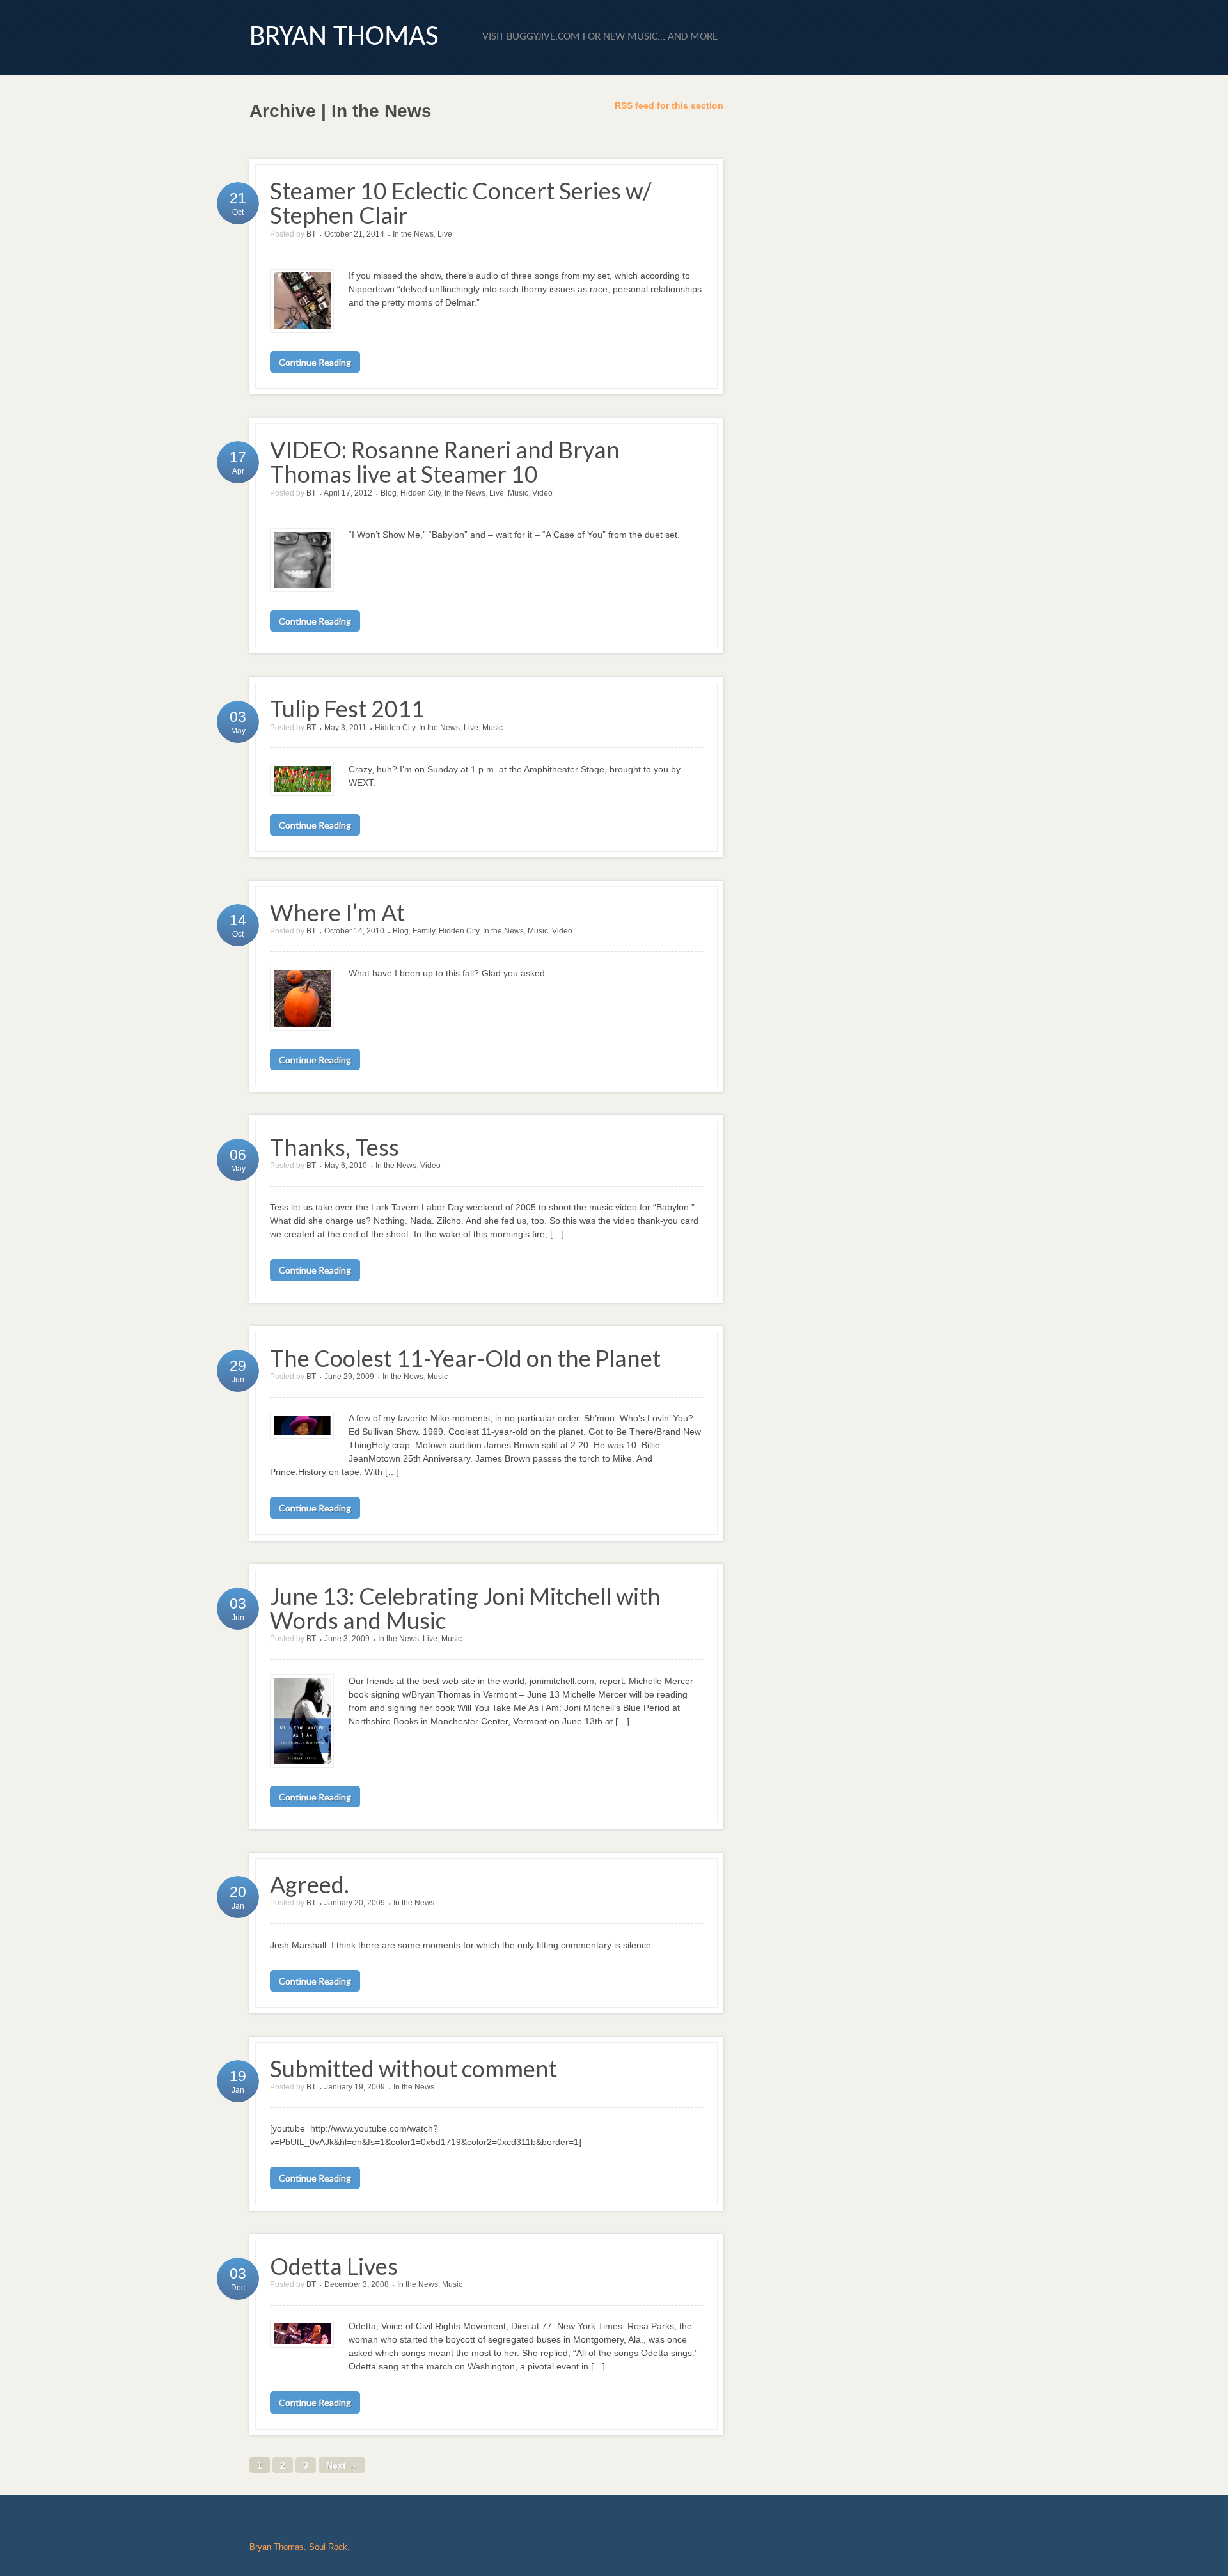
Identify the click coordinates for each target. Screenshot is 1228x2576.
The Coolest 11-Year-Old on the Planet (465, 1358)
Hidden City (421, 493)
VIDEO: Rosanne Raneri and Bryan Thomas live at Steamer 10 (445, 462)
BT (311, 234)
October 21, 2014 (354, 234)
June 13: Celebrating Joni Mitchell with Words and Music (465, 1608)
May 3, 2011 (345, 728)
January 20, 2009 (355, 1903)
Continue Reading (315, 362)
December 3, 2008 (357, 2284)
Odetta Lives (334, 2266)
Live (445, 234)
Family (424, 931)
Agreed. (310, 1885)
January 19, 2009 (355, 2087)
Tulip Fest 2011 (347, 709)
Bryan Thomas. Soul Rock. (300, 2547)
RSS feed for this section (669, 105)
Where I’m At (337, 913)
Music (518, 493)
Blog (389, 493)
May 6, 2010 (346, 1166)
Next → (342, 2465)
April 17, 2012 (348, 493)
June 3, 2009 (347, 1639)
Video (542, 493)
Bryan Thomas (344, 37)
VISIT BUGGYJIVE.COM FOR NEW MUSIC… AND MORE (600, 37)
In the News (413, 234)
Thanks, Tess (335, 1147)
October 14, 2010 (354, 931)
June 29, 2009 (349, 1377)
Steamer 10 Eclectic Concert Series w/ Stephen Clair (460, 203)
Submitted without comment (413, 2069)
